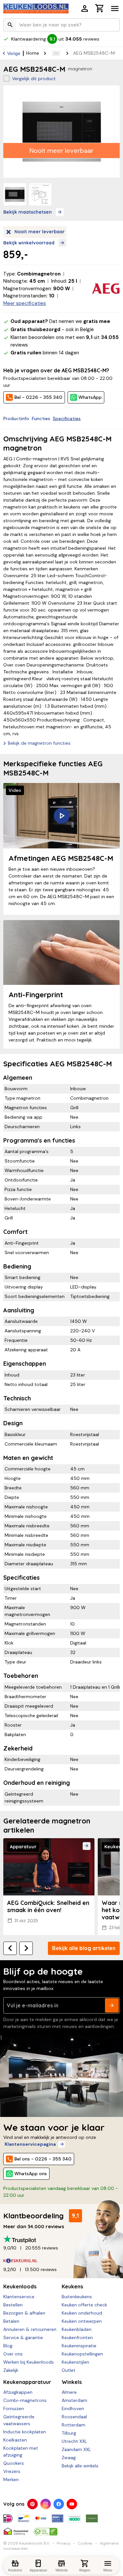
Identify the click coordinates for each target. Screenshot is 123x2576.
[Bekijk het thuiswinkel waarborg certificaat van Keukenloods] (16, 2529)
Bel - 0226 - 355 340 (38, 397)
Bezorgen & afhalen (24, 2313)
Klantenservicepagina (30, 2144)
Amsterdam (74, 2400)
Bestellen (13, 2305)
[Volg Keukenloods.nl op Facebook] (59, 2504)
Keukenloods (20, 2286)
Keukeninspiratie (79, 2346)
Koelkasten (15, 2440)
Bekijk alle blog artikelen (84, 1948)
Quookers (14, 2463)
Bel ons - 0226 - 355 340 (43, 2159)
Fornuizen (14, 2408)
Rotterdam (73, 2425)
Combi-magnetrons (25, 2400)
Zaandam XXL (76, 2449)
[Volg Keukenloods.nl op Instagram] (46, 2504)
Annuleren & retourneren (30, 2329)
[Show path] (56, 53)
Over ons (13, 2354)
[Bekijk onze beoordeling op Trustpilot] (61, 2239)
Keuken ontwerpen (82, 2321)
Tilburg (69, 2433)
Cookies (85, 2543)
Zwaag (69, 2458)
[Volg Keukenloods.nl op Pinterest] (32, 2504)
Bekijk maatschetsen (28, 212)
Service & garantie (23, 2337)
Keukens (72, 2286)
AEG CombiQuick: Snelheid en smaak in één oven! (48, 1906)
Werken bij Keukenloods (29, 2362)
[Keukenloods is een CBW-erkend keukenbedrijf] (46, 2529)
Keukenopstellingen (82, 2354)
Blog (8, 2346)
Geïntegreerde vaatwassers (19, 2420)
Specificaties (67, 418)
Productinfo (16, 418)
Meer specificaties (25, 303)
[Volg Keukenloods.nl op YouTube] (72, 2504)
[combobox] (61, 25)
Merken (11, 2479)
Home (33, 53)
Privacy (64, 2543)
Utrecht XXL (74, 2441)
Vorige (14, 53)
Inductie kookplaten (25, 2432)
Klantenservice (19, 2297)
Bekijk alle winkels (80, 2466)
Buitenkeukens (77, 2297)
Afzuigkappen (18, 2392)
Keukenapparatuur (27, 2382)
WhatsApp (90, 397)
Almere (69, 2392)
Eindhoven (73, 2408)
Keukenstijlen (75, 2362)
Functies (41, 418)
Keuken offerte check (84, 2305)
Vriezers (12, 2471)
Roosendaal (74, 2417)
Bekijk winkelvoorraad (29, 243)
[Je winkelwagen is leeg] (100, 8)
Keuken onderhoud (82, 2313)
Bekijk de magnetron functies (39, 743)
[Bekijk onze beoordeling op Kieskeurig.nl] (61, 2261)
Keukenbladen (77, 2329)
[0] (100, 9)
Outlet (69, 2370)
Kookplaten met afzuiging (21, 2452)
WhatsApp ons (31, 2174)
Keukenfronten (77, 2337)
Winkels (72, 2382)
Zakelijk (11, 2370)
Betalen (11, 2321)
